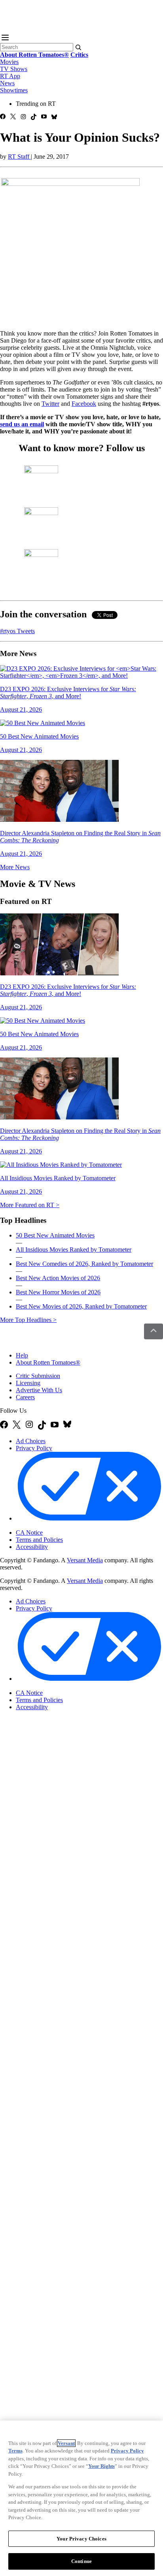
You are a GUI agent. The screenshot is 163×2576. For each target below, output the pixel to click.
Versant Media (85, 1560)
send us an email (22, 424)
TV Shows (14, 69)
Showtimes (14, 90)
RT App (10, 76)
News (7, 83)
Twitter (50, 404)
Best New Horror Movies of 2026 (58, 1292)
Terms (15, 2451)
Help (22, 1355)
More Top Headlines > (28, 1320)
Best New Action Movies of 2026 (58, 1278)
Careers (25, 1397)
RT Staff (19, 157)
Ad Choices (31, 1441)
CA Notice (29, 1533)
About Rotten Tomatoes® (48, 1362)
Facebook (84, 404)
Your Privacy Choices (49, 1526)
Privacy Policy (34, 1448)
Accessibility (32, 1547)
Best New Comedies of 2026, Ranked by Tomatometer (84, 1264)
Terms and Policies (39, 1540)
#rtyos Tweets (17, 631)
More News (15, 867)
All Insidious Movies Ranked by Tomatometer (74, 1250)
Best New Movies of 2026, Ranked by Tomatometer (81, 1306)
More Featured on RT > (30, 1205)
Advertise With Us (39, 1390)
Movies (9, 62)
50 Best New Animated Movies (55, 1235)
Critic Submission (38, 1376)
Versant (66, 2443)
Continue (81, 2561)
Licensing (28, 1383)
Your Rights (101, 2466)
